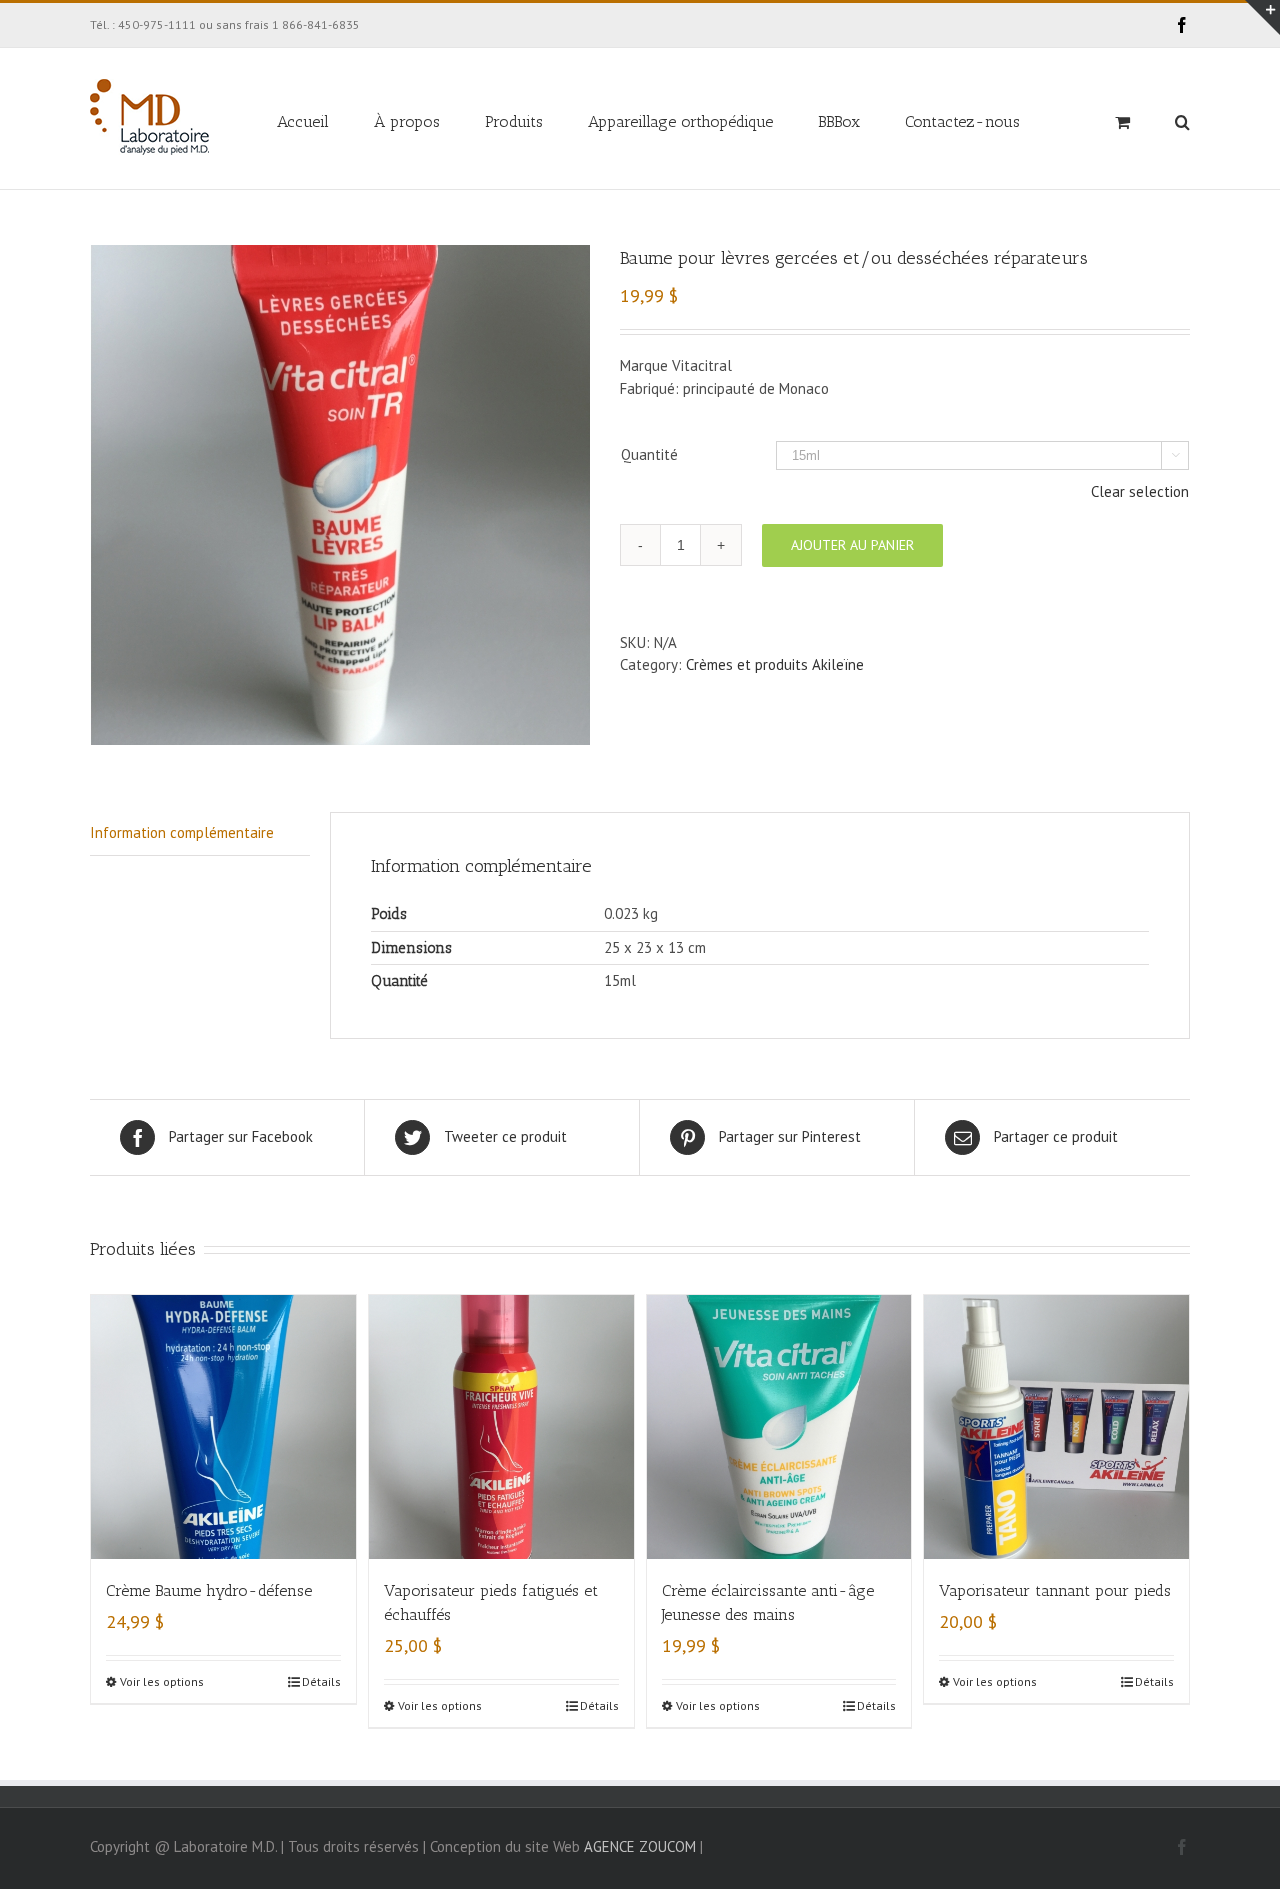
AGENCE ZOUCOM (640, 1846)
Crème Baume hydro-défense (209, 1590)
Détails (321, 1681)
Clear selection (1140, 491)
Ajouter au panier (852, 545)
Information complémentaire (182, 832)
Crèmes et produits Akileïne (775, 664)
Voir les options (162, 1681)
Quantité (649, 454)
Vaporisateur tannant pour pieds (1055, 1590)
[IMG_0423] (340, 495)
